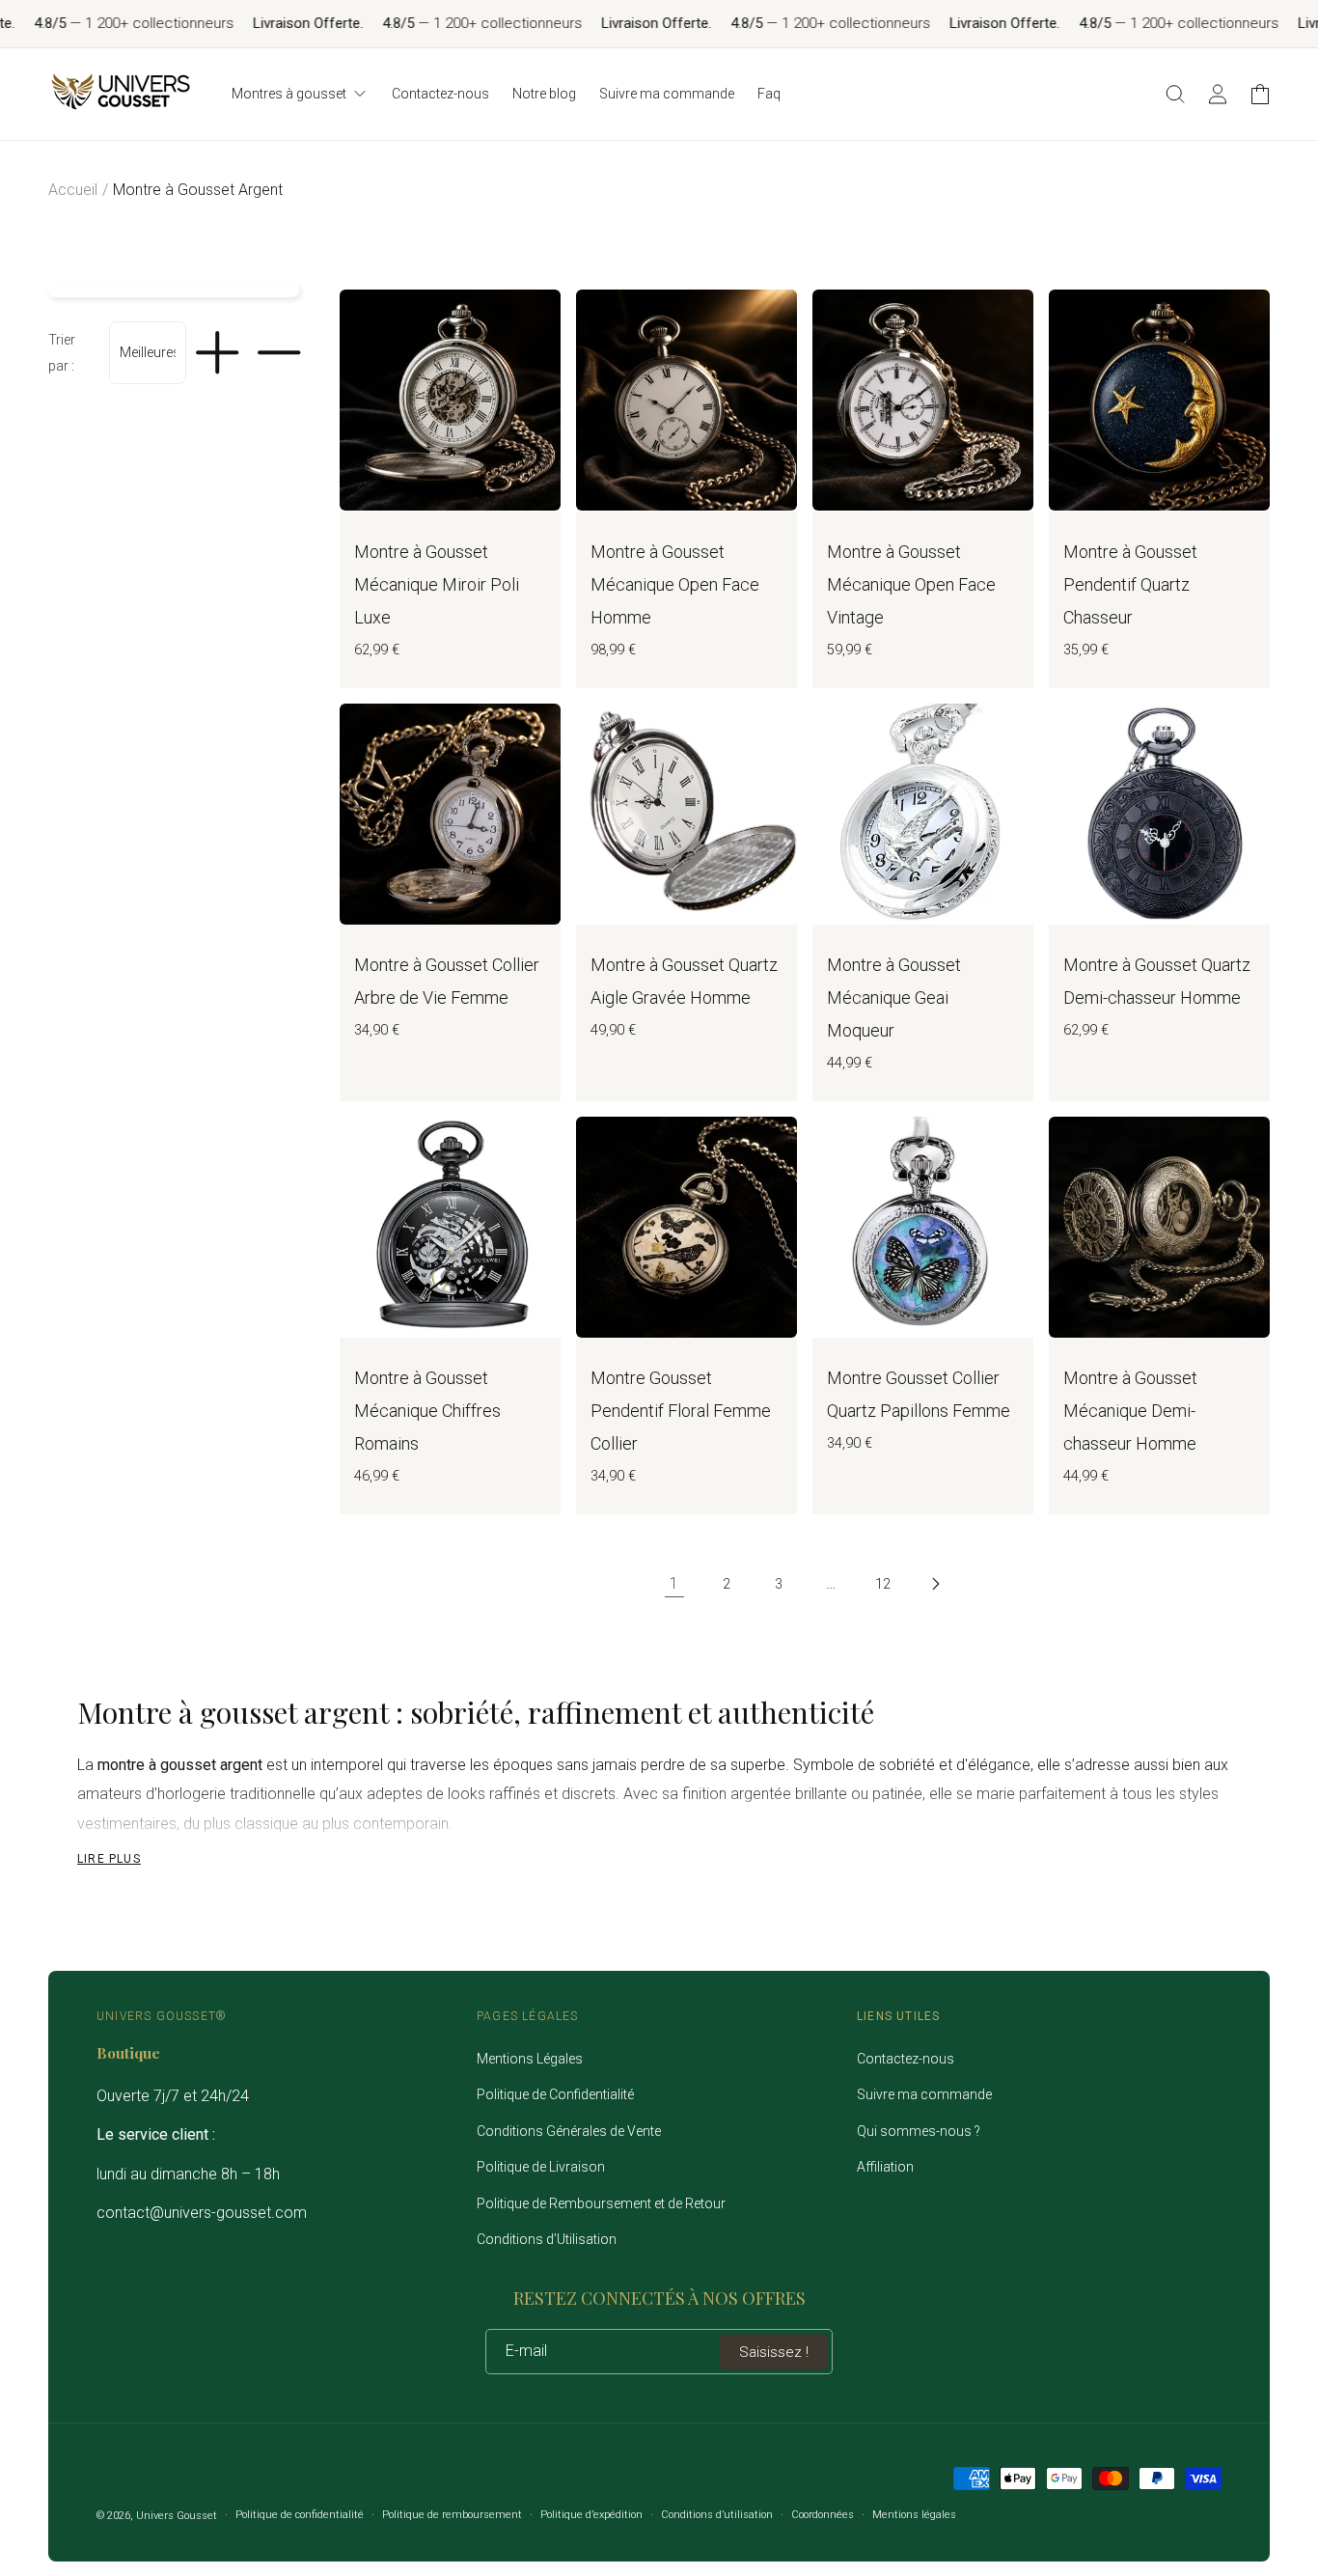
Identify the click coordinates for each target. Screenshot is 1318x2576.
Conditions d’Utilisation (547, 2239)
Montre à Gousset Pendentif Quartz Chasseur (1130, 584)
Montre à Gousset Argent (198, 190)
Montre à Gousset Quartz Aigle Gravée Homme (684, 981)
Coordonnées (823, 2515)
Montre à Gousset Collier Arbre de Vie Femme (447, 981)
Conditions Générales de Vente (569, 2131)
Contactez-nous (906, 2059)
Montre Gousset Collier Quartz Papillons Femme (919, 1394)
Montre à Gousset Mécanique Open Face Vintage (911, 584)
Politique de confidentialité (300, 2515)
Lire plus (109, 1859)
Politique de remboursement (452, 2515)
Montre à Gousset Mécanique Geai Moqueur (894, 997)
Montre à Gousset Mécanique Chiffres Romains (427, 1411)
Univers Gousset (177, 2516)
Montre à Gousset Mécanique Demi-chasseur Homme (1130, 1411)
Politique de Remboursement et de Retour (601, 2203)
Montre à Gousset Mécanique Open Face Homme (675, 584)
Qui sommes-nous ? (919, 2131)
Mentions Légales (530, 2059)
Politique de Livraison (541, 2167)
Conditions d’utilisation (717, 2515)
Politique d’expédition (591, 2515)
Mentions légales (914, 2515)
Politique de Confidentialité (555, 2094)
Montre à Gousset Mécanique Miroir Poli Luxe (437, 584)
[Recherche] (1175, 94)
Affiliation (885, 2167)
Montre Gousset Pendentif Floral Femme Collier (681, 1411)
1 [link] (674, 1583)
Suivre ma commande (924, 2094)
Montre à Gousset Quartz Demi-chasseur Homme (1157, 981)
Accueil (73, 190)
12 (883, 1584)
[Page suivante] (935, 1584)
